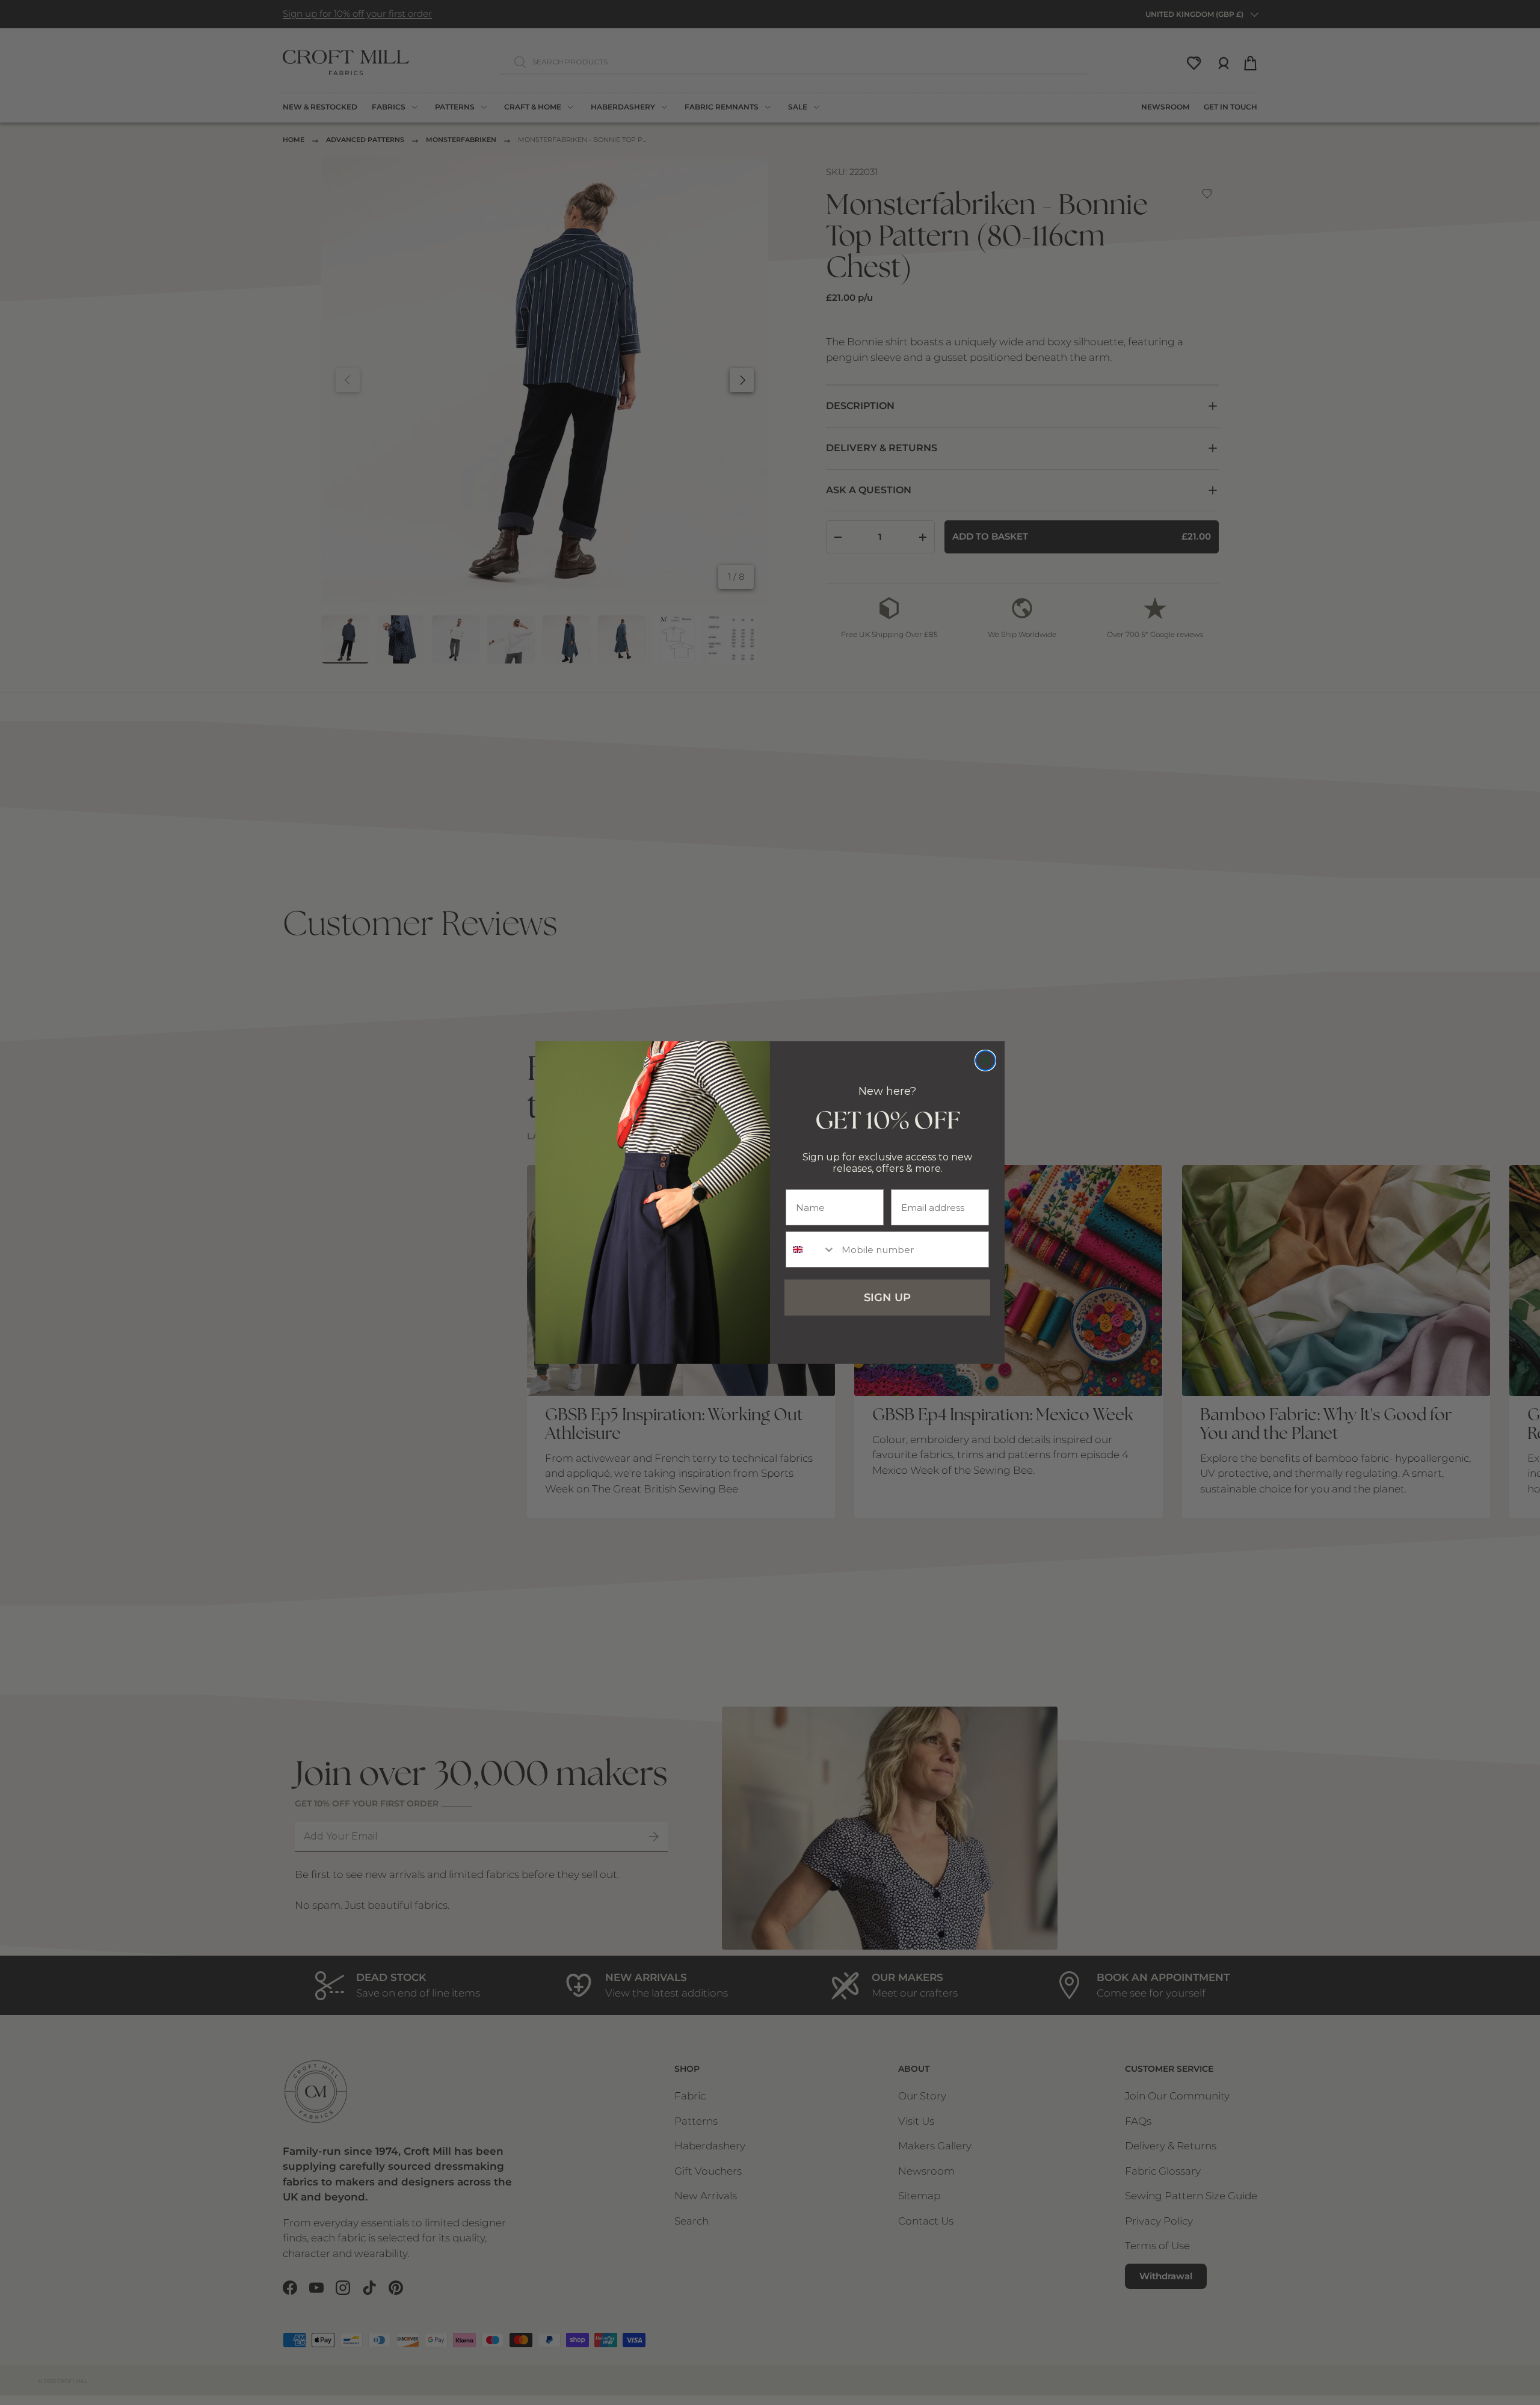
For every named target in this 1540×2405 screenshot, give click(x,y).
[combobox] (811, 1249)
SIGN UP (887, 1298)
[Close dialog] (985, 1061)
